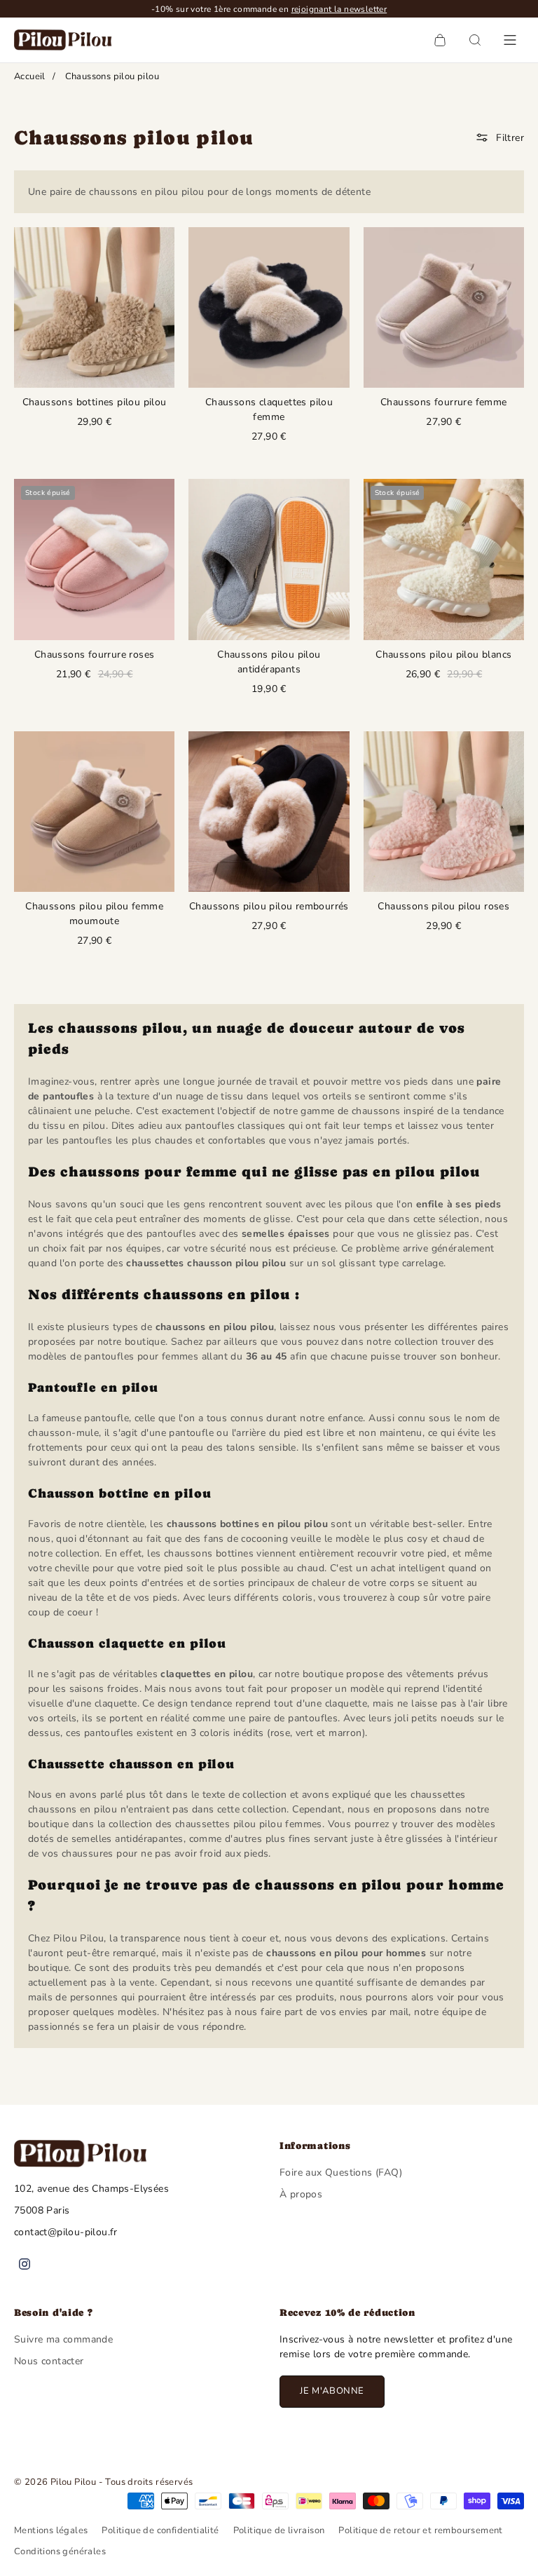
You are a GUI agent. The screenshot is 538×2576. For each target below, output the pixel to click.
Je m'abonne (332, 2391)
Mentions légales (51, 2530)
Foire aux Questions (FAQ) (341, 2172)
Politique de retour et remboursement (420, 2530)
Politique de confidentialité (160, 2530)
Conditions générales (60, 2551)
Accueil (30, 76)
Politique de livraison (279, 2530)
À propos (301, 2194)
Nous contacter (49, 2361)
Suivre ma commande (63, 2339)
